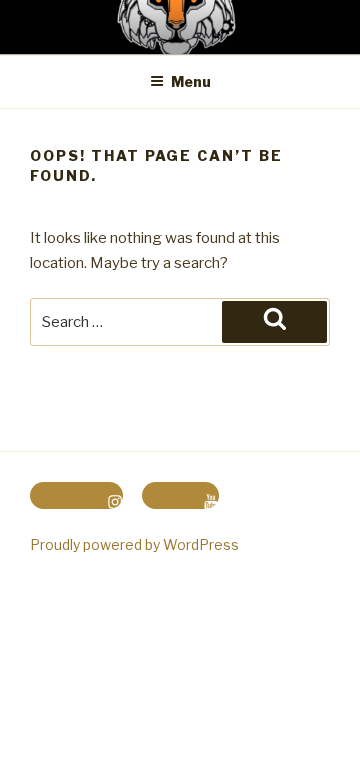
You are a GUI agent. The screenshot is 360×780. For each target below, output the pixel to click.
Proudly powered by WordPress (134, 544)
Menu (191, 81)
